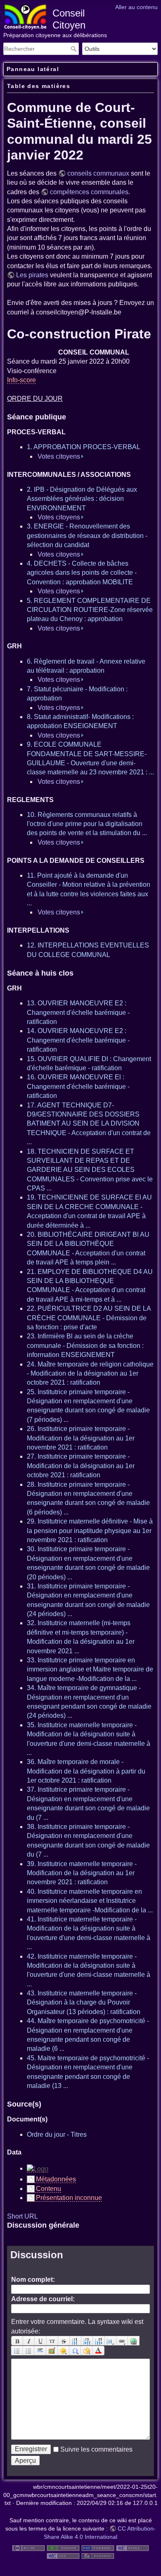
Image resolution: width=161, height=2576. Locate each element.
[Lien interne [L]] (122, 2341)
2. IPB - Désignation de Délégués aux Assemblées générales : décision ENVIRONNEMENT (82, 499)
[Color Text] (98, 2351)
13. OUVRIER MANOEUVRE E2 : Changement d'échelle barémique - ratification (78, 1012)
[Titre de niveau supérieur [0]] (99, 2341)
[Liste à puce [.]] (28, 2351)
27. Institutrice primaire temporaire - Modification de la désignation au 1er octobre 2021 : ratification (81, 1466)
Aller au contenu (136, 7)
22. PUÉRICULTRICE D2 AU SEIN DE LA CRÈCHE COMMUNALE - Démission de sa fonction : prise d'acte (89, 1318)
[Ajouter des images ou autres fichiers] (52, 2351)
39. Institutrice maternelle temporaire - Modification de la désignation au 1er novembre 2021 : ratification (82, 1873)
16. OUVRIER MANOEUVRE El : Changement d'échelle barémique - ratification (78, 1086)
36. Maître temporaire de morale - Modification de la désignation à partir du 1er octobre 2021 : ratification (86, 1771)
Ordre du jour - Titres (57, 2134)
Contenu (49, 2189)
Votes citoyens (59, 456)
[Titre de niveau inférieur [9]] (87, 2341)
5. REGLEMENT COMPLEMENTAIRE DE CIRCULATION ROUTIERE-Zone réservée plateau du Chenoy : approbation (90, 610)
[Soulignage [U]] (40, 2341)
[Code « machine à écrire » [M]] (52, 2341)
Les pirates (32, 275)
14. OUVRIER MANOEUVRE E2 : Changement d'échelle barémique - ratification (78, 1040)
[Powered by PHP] (98, 2547)
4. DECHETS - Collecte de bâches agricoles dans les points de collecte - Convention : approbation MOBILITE (82, 573)
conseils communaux (98, 173)
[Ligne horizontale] (40, 2351)
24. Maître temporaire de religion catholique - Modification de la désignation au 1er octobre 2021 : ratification (90, 1374)
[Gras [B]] (17, 2341)
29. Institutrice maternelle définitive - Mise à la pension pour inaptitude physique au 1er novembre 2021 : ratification (90, 1531)
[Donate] (63, 2547)
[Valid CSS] (63, 2556)
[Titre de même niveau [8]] (76, 2341)
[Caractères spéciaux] (75, 2351)
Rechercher (75, 49)
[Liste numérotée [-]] (17, 2351)
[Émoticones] (64, 2351)
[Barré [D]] (64, 2341)
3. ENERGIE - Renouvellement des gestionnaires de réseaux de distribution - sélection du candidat (87, 536)
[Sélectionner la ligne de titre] (111, 2341)
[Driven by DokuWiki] (98, 2556)
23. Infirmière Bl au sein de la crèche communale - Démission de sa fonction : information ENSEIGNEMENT (85, 1345)
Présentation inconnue (69, 2198)
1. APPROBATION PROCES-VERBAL (84, 447)
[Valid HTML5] (133, 2547)
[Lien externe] (134, 2341)
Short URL (22, 2216)
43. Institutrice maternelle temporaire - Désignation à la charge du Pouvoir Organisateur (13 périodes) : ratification (84, 2002)
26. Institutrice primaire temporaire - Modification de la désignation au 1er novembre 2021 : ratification (81, 1438)
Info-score (21, 380)
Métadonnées (56, 2179)
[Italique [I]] (29, 2341)
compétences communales (89, 192)
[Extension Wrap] (87, 2351)
